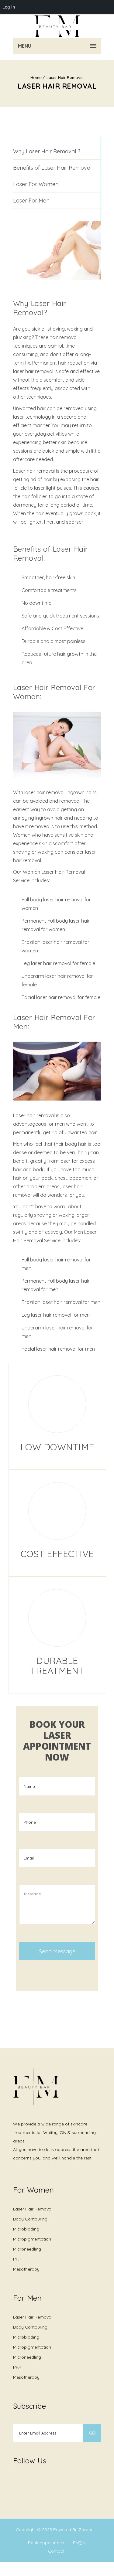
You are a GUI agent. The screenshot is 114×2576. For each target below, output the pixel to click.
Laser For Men (31, 201)
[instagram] (40, 2482)
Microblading (26, 2229)
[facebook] (16, 2482)
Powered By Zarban (73, 2530)
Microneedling (27, 2249)
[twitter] (28, 2482)
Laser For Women (36, 184)
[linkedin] (65, 2478)
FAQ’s (79, 2543)
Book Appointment (47, 2543)
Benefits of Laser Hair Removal (52, 168)
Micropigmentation (32, 2239)
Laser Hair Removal (65, 77)
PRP (17, 2259)
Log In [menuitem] (9, 7)
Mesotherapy (26, 2269)
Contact (56, 2551)
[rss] (53, 2482)
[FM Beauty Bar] (57, 26)
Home (36, 77)
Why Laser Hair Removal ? (47, 151)
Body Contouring (30, 2219)
